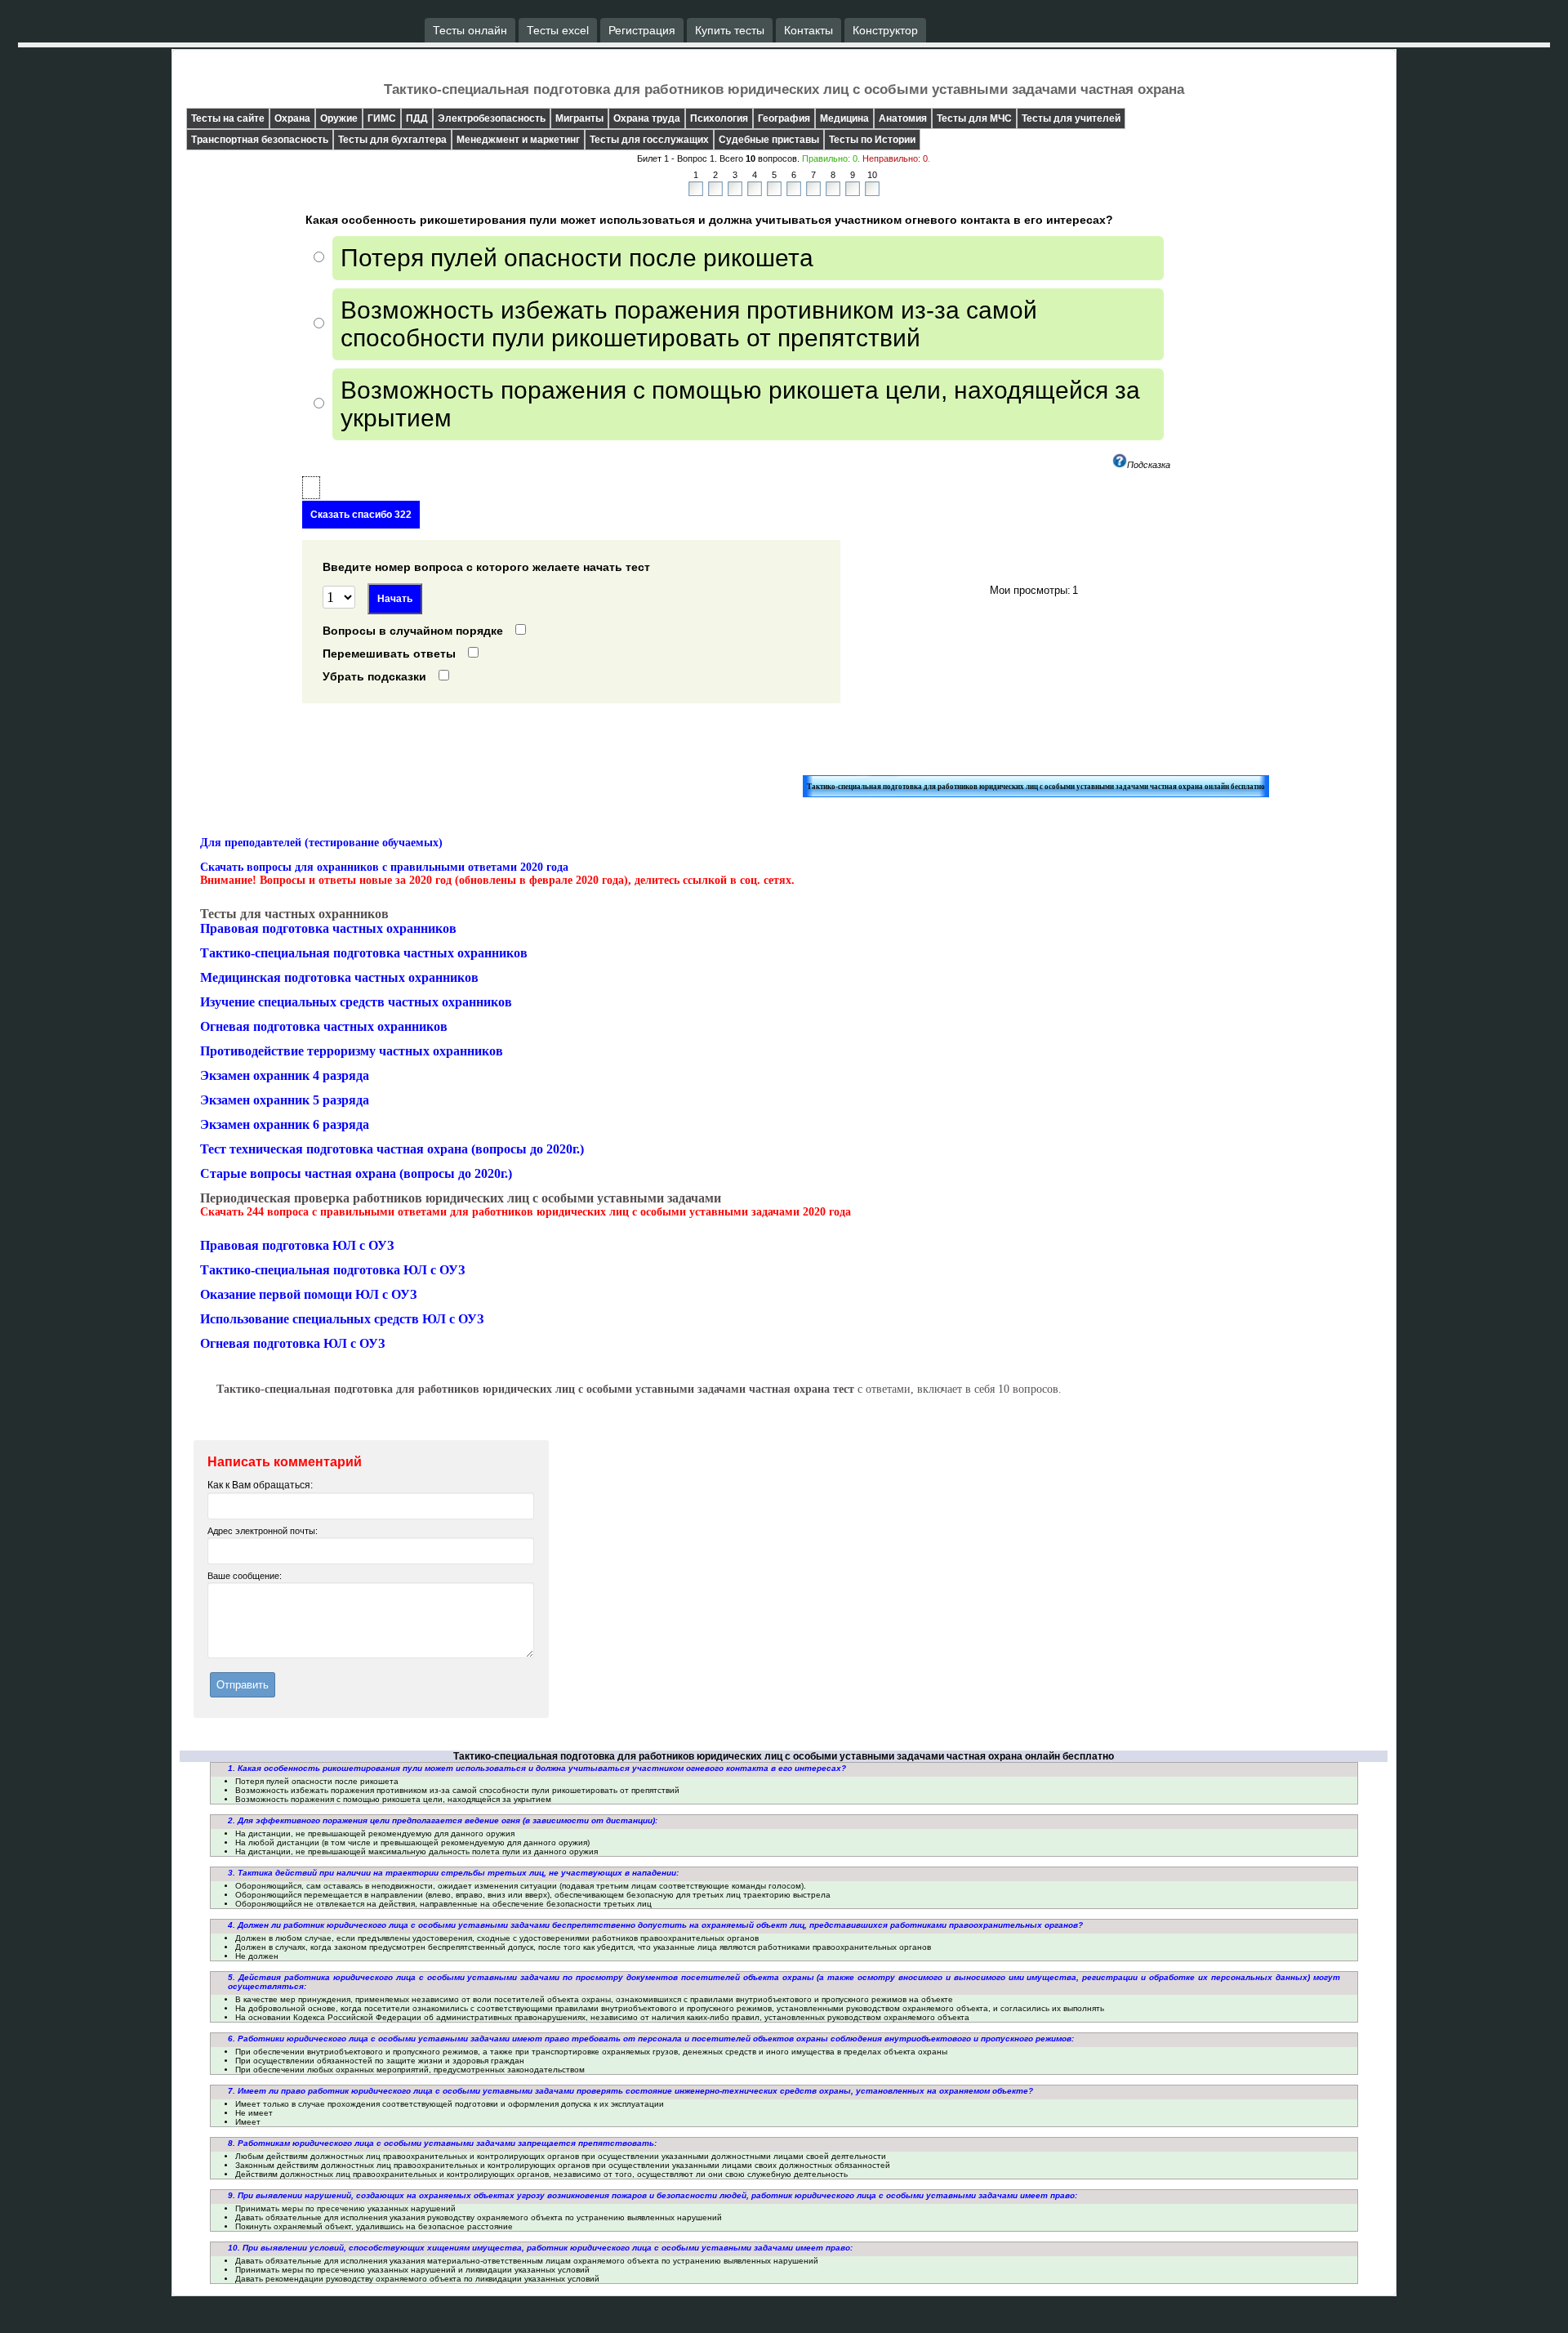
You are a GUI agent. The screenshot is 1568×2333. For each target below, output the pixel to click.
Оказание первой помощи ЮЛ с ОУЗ (308, 1294)
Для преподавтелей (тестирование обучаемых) (321, 843)
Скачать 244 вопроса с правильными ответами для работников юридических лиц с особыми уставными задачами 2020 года (526, 1212)
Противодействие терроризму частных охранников (352, 1051)
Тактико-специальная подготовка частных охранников (364, 953)
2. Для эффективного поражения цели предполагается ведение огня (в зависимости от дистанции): (443, 1820)
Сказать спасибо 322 (361, 515)
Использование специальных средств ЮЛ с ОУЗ (342, 1319)
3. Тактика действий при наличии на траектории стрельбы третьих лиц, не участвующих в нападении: (453, 1873)
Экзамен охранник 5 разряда (285, 1100)
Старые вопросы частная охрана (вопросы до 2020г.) (356, 1173)
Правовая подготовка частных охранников (328, 928)
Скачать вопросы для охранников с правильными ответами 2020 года (384, 867)
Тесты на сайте (228, 118)
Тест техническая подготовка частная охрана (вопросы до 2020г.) (392, 1149)
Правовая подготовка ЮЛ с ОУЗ (297, 1245)
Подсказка (1149, 465)
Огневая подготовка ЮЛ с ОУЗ (292, 1343)
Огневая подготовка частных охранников (324, 1026)
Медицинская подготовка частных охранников (339, 977)
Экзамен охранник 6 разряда (285, 1124)
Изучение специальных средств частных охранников (356, 1002)
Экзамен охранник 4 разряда (285, 1075)
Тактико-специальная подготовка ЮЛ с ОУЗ (332, 1270)
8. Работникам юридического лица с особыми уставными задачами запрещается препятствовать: (442, 2143)
